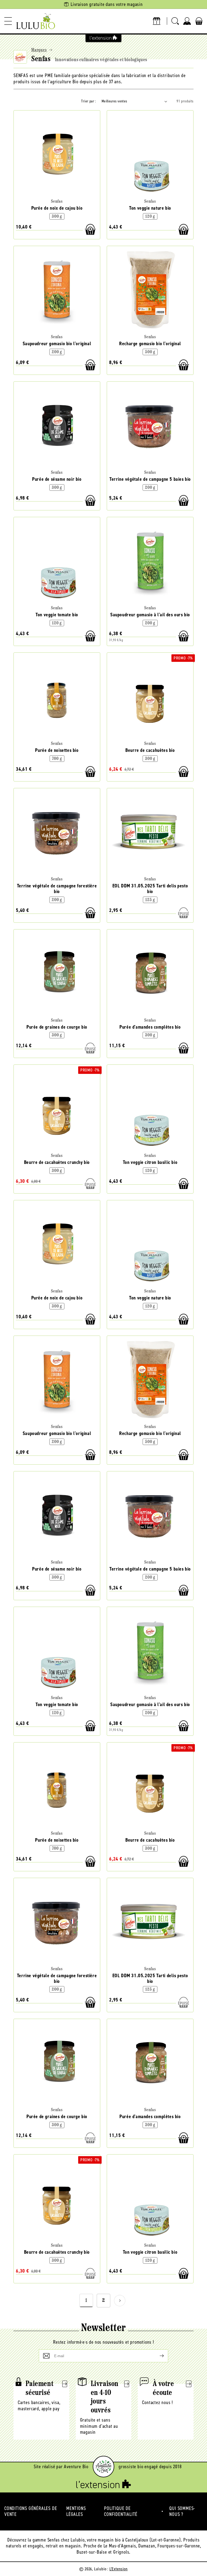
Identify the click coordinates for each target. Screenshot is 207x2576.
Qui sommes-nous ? (182, 2511)
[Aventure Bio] (103, 2467)
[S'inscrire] (157, 2356)
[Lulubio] (36, 21)
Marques (39, 50)
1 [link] (86, 2301)
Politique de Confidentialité (121, 2511)
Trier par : (89, 101)
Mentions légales (76, 2511)
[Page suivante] (120, 2301)
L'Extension (119, 2569)
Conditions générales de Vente (31, 2511)
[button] (8, 21)
